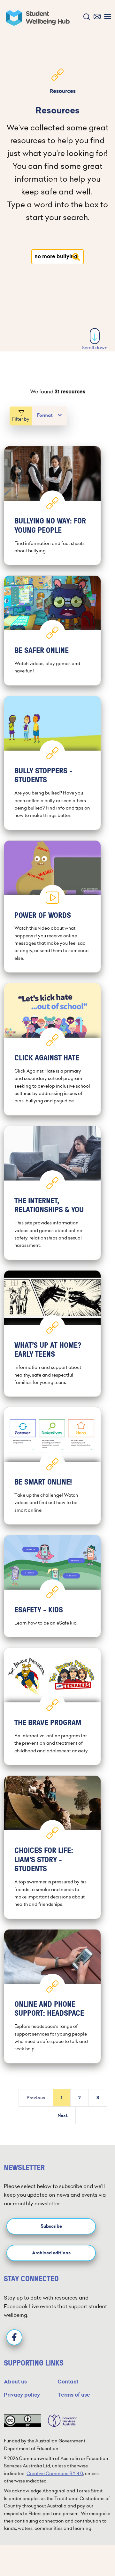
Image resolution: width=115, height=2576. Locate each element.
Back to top (95, 2552)
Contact (68, 2382)
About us (15, 2382)
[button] (85, 17)
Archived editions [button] (51, 2253)
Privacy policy (22, 2395)
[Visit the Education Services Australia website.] (59, 2421)
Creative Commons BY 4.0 (55, 2473)
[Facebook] (14, 2337)
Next (63, 2115)
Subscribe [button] (51, 2226)
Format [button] (45, 415)
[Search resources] (76, 257)
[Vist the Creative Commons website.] (23, 2421)
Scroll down (95, 348)
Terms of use (74, 2395)
